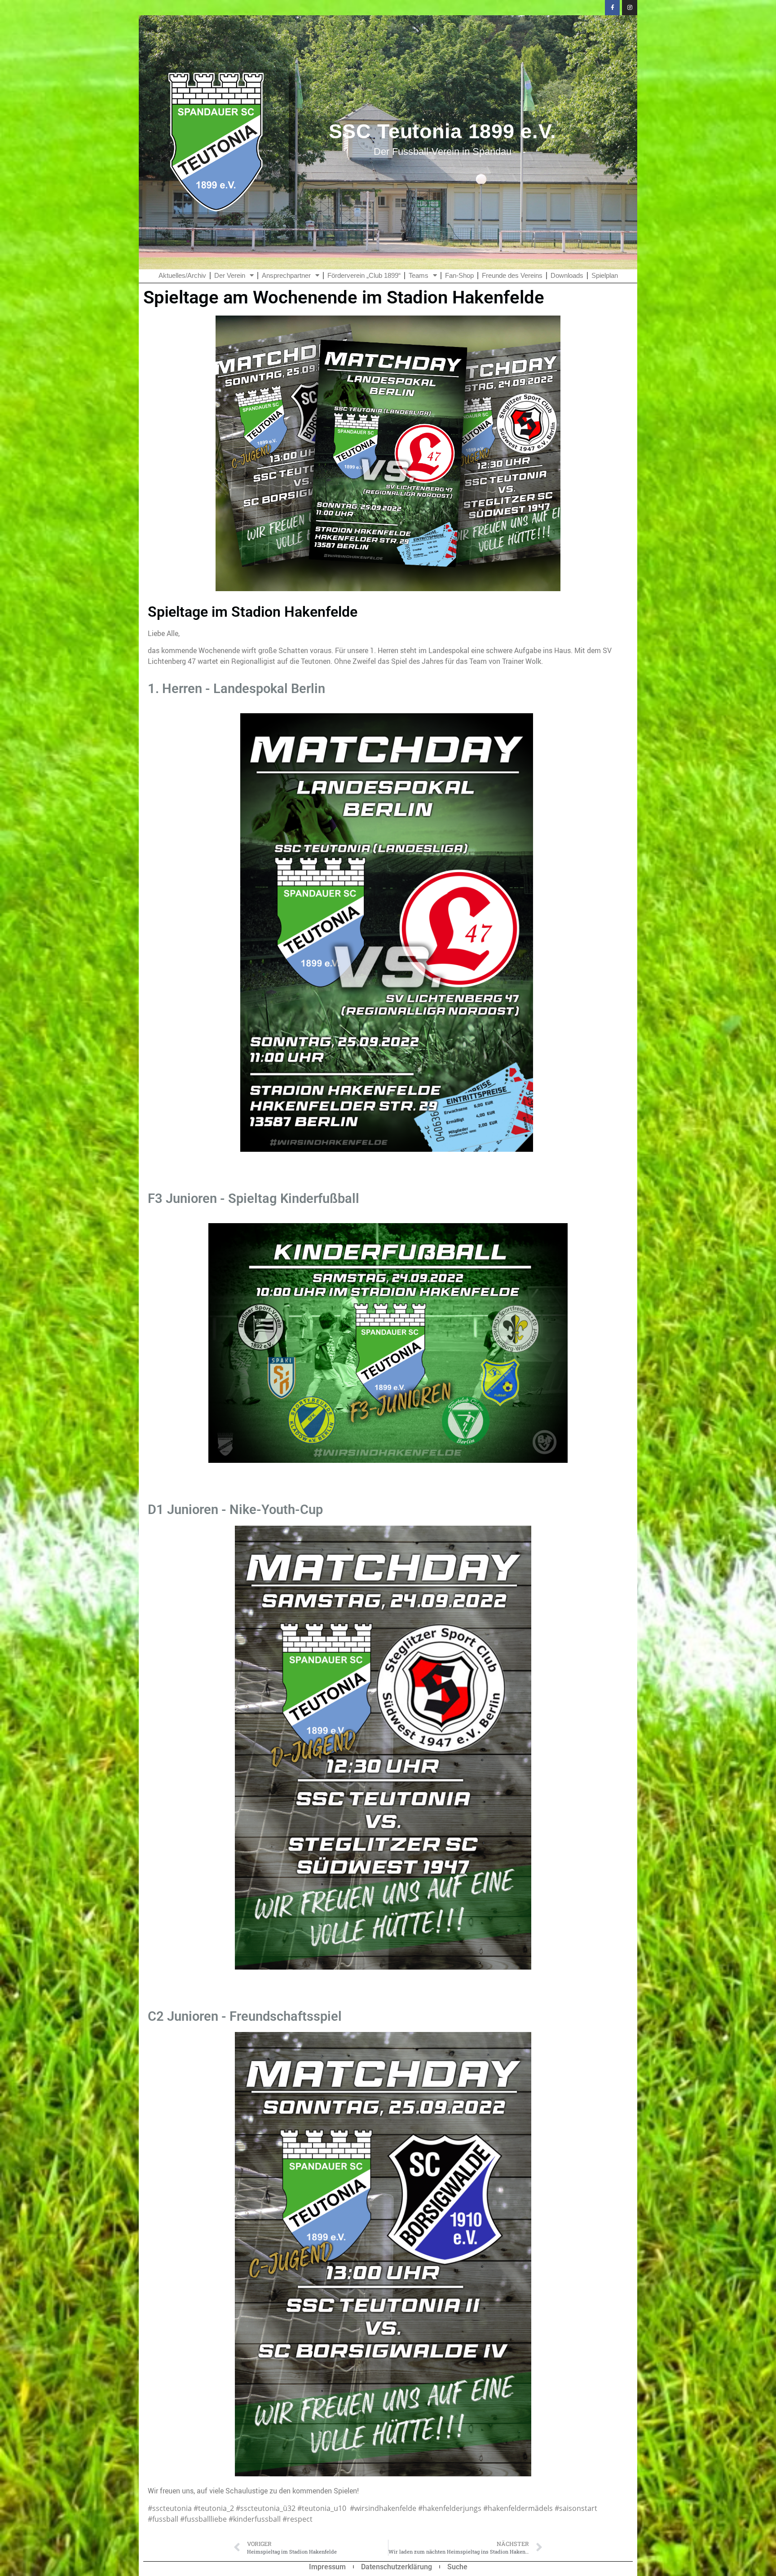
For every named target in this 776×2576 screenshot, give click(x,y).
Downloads (567, 275)
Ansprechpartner (286, 275)
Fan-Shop (459, 275)
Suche (457, 2567)
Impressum (327, 2567)
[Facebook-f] (613, 8)
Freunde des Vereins (512, 275)
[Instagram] (630, 8)
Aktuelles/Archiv (182, 275)
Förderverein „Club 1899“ (364, 275)
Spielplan (605, 275)
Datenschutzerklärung (397, 2567)
